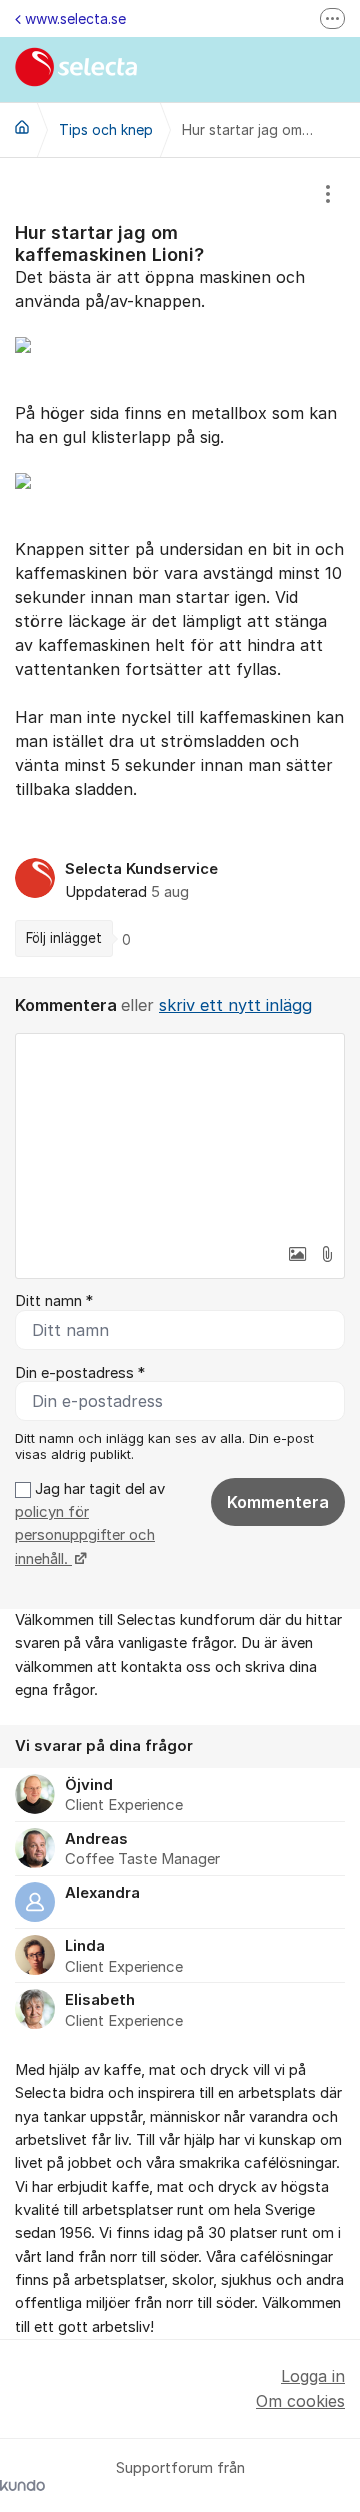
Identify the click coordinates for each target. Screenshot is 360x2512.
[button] (297, 1254)
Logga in (313, 2376)
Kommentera (278, 1502)
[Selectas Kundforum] (22, 127)
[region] (180, 567)
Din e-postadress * (80, 1373)
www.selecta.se (75, 18)
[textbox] (180, 1134)
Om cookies (300, 2401)
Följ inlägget (64, 938)
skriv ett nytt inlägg (235, 1005)
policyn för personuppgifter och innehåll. (85, 1535)
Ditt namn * (54, 1301)
